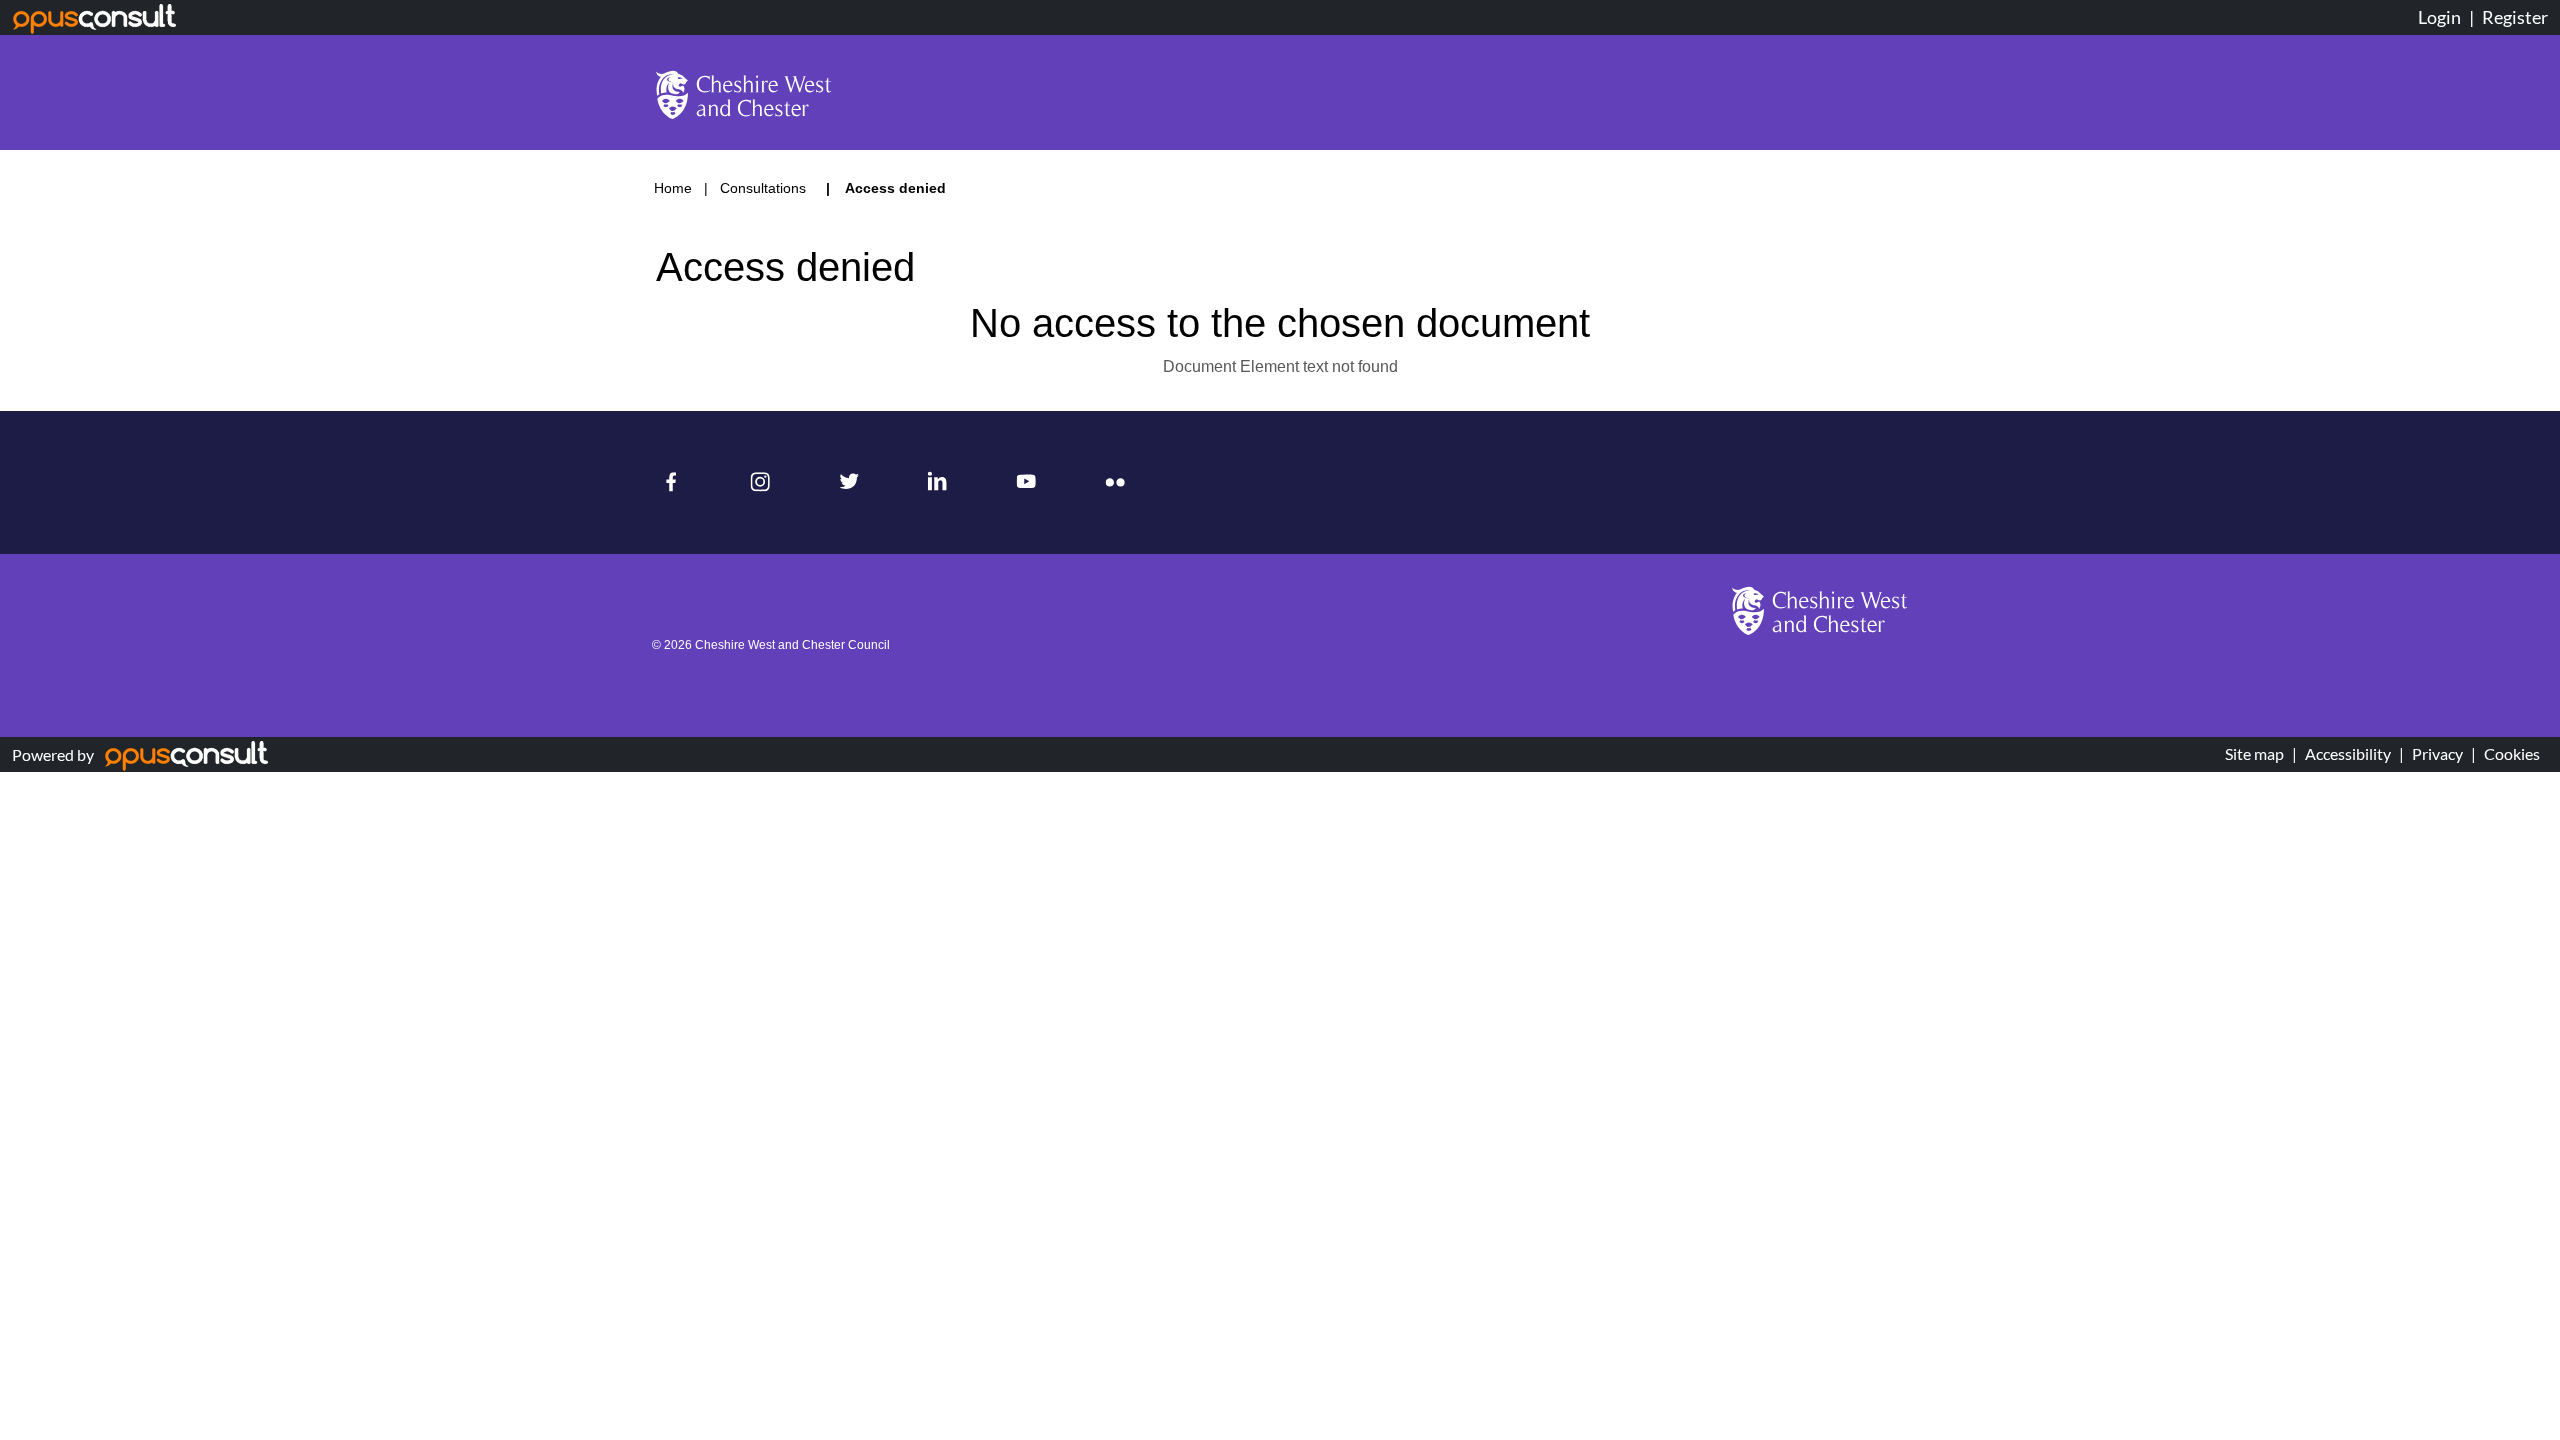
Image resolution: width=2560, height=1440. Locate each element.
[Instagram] (764, 482)
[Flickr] (1120, 482)
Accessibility (2348, 753)
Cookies (2512, 753)
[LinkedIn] (942, 482)
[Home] (744, 94)
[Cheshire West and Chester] (1820, 610)
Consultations (765, 188)
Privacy (2437, 753)
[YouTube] (1031, 482)
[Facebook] (676, 482)
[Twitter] (853, 482)
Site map (2254, 753)
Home (673, 188)
